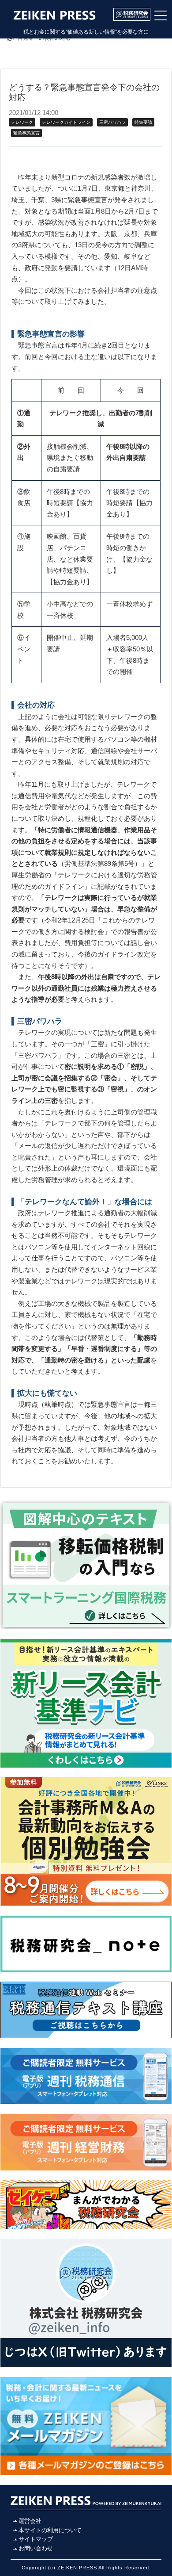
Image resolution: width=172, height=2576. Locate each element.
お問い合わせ (36, 2548)
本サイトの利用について (50, 2530)
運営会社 (30, 2521)
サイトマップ (36, 2539)
